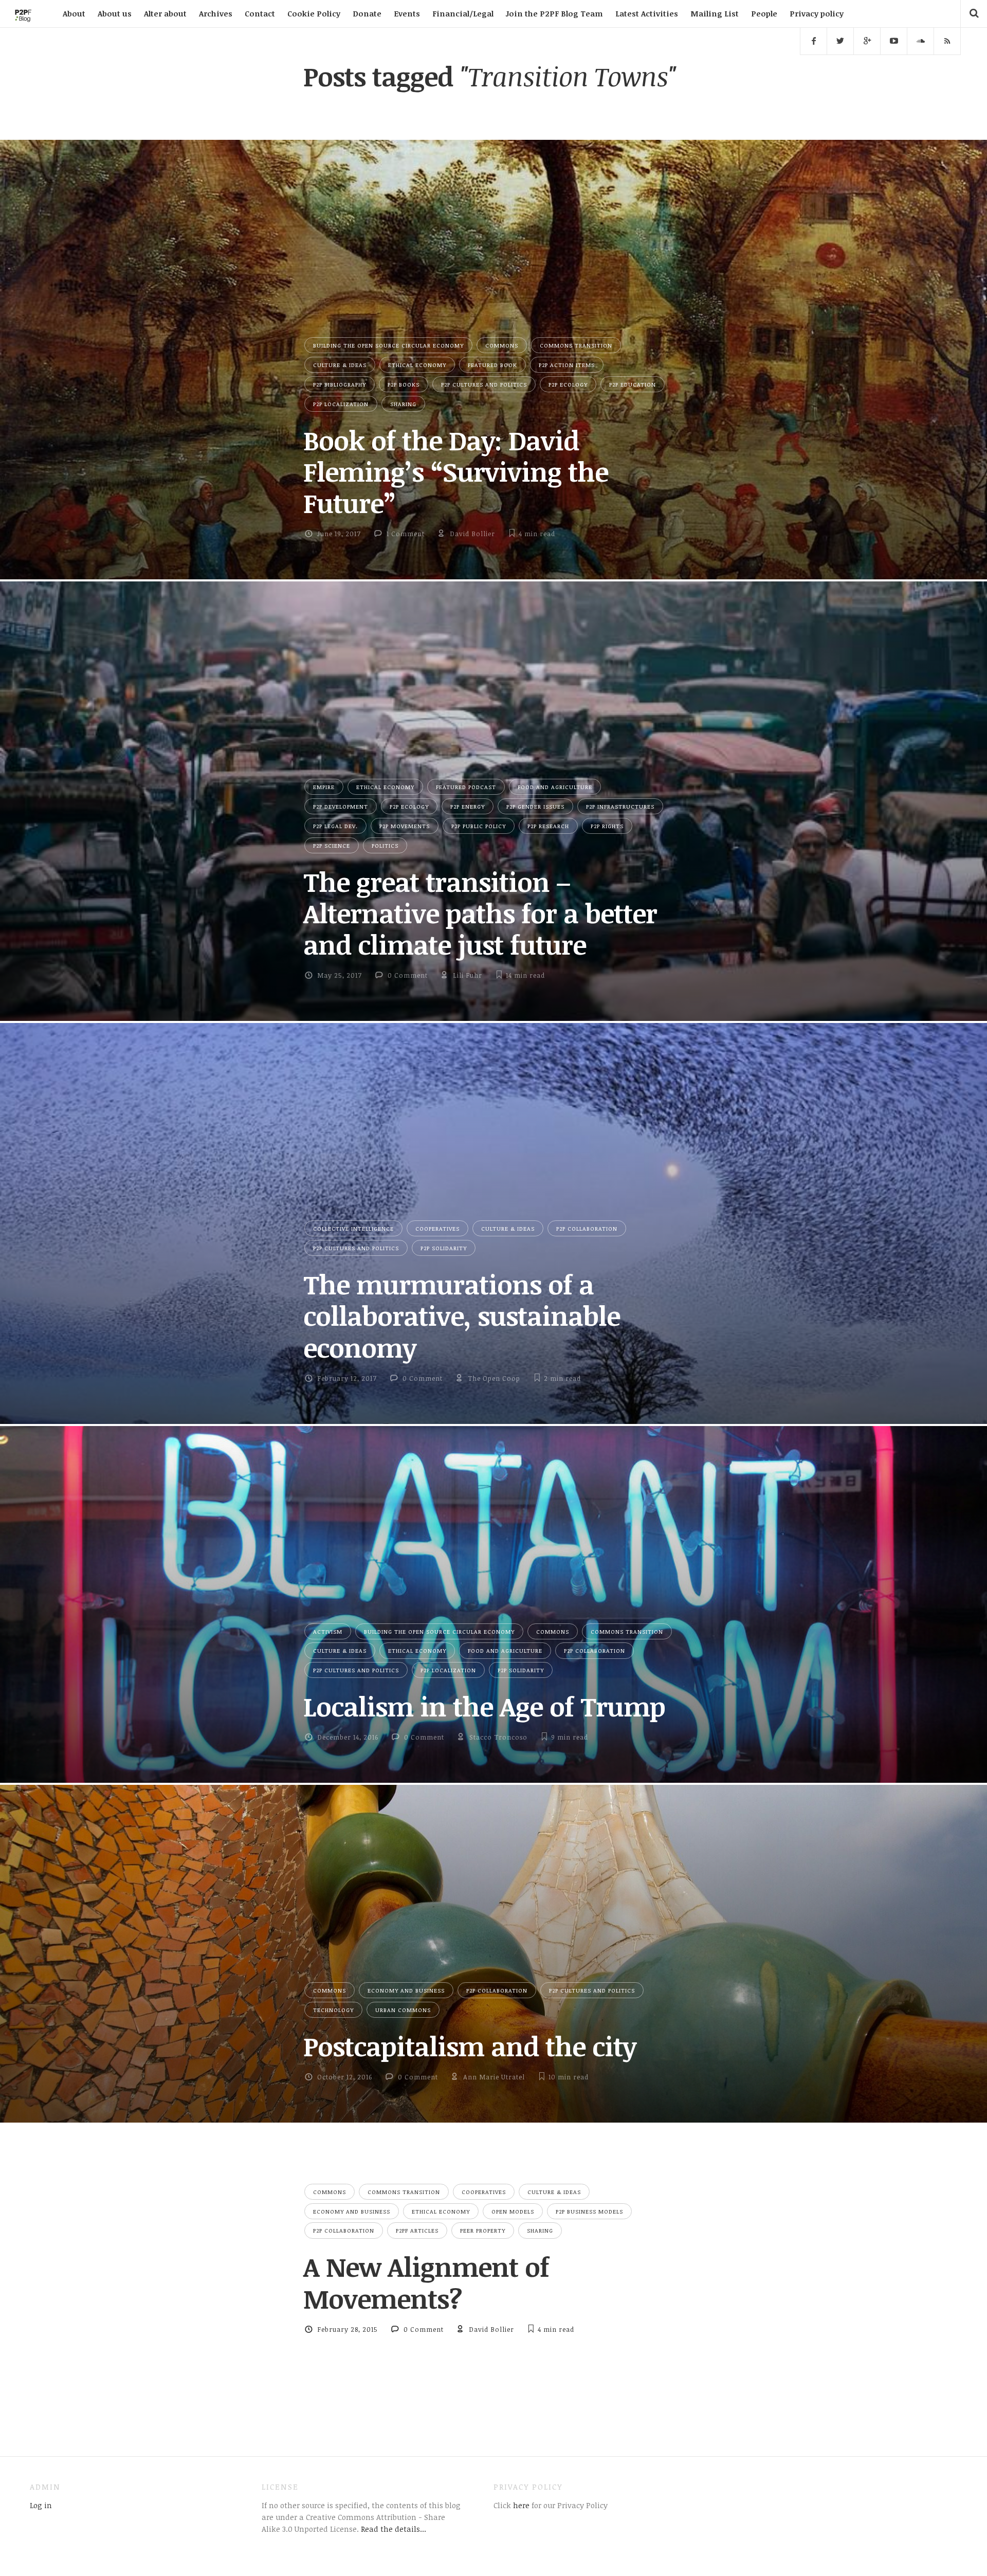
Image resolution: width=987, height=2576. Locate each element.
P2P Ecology (568, 384)
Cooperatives (437, 1228)
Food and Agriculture (555, 787)
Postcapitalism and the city (470, 2046)
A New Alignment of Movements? (426, 2282)
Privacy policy (817, 13)
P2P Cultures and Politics (484, 384)
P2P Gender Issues (535, 806)
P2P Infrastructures (620, 806)
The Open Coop (494, 1378)
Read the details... (394, 2529)
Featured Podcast (466, 787)
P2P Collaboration (587, 1228)
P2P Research (548, 826)
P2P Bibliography (340, 384)
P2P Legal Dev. (335, 826)
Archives (216, 13)
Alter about (165, 13)
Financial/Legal (463, 13)
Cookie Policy (314, 13)
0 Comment (408, 975)
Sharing (403, 404)
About (74, 13)
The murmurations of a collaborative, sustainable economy (462, 1316)
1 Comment (406, 534)
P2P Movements (405, 826)
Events (407, 13)
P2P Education (633, 384)
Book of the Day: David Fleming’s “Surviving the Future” (456, 472)
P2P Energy (468, 806)
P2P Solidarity (444, 1248)
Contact (260, 13)
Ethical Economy (417, 365)
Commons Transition (576, 345)
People (764, 13)
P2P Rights (607, 826)
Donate (367, 13)
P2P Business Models (589, 2211)
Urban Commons (403, 2010)
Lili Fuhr (468, 975)
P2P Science (332, 845)
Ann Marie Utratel (494, 2077)
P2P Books (404, 384)
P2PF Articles (417, 2230)
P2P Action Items (567, 365)
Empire (324, 787)
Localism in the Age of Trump (484, 1706)
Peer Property (483, 2230)
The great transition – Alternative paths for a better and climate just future (480, 913)
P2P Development (341, 806)
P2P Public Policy (479, 826)
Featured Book (492, 365)
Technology (333, 2010)
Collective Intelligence (353, 1228)
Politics (385, 845)
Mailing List (715, 13)
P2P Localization (341, 404)
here (520, 2505)
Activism (328, 1631)
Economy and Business (406, 1990)
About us (115, 13)
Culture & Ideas (340, 365)
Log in (41, 2505)
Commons (502, 345)
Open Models (513, 2211)
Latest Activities (647, 13)
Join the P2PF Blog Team (554, 13)
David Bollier (472, 534)
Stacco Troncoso (498, 1737)
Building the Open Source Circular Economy (388, 345)
